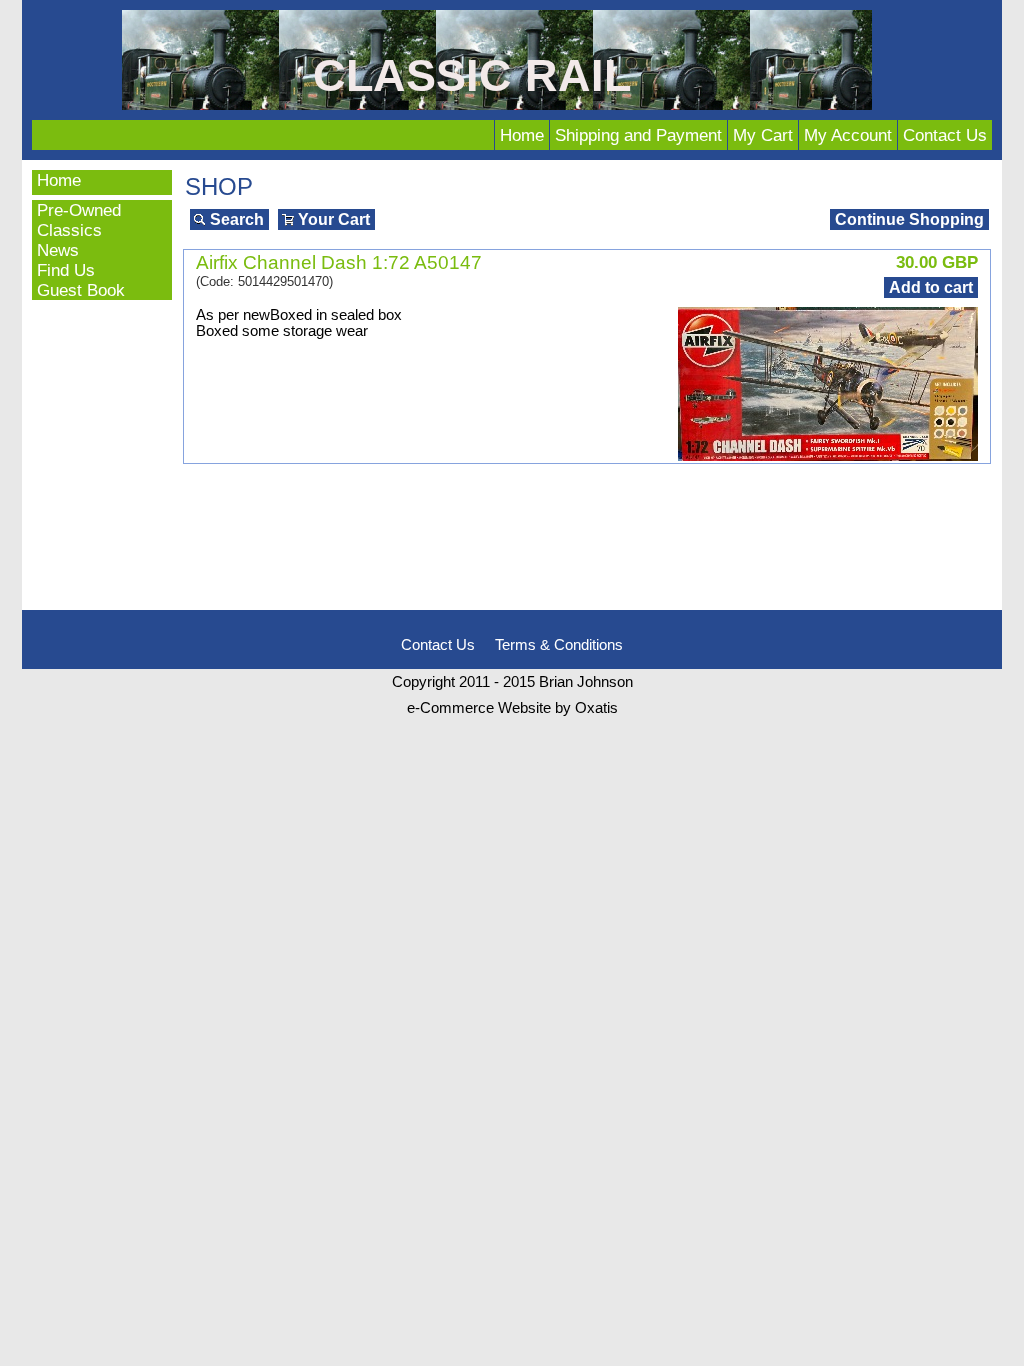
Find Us (66, 270)
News (58, 250)
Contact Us (945, 135)
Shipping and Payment (638, 135)
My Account (848, 135)
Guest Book (81, 290)
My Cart (763, 135)
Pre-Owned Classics (79, 220)
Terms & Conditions (559, 645)
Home (522, 135)
